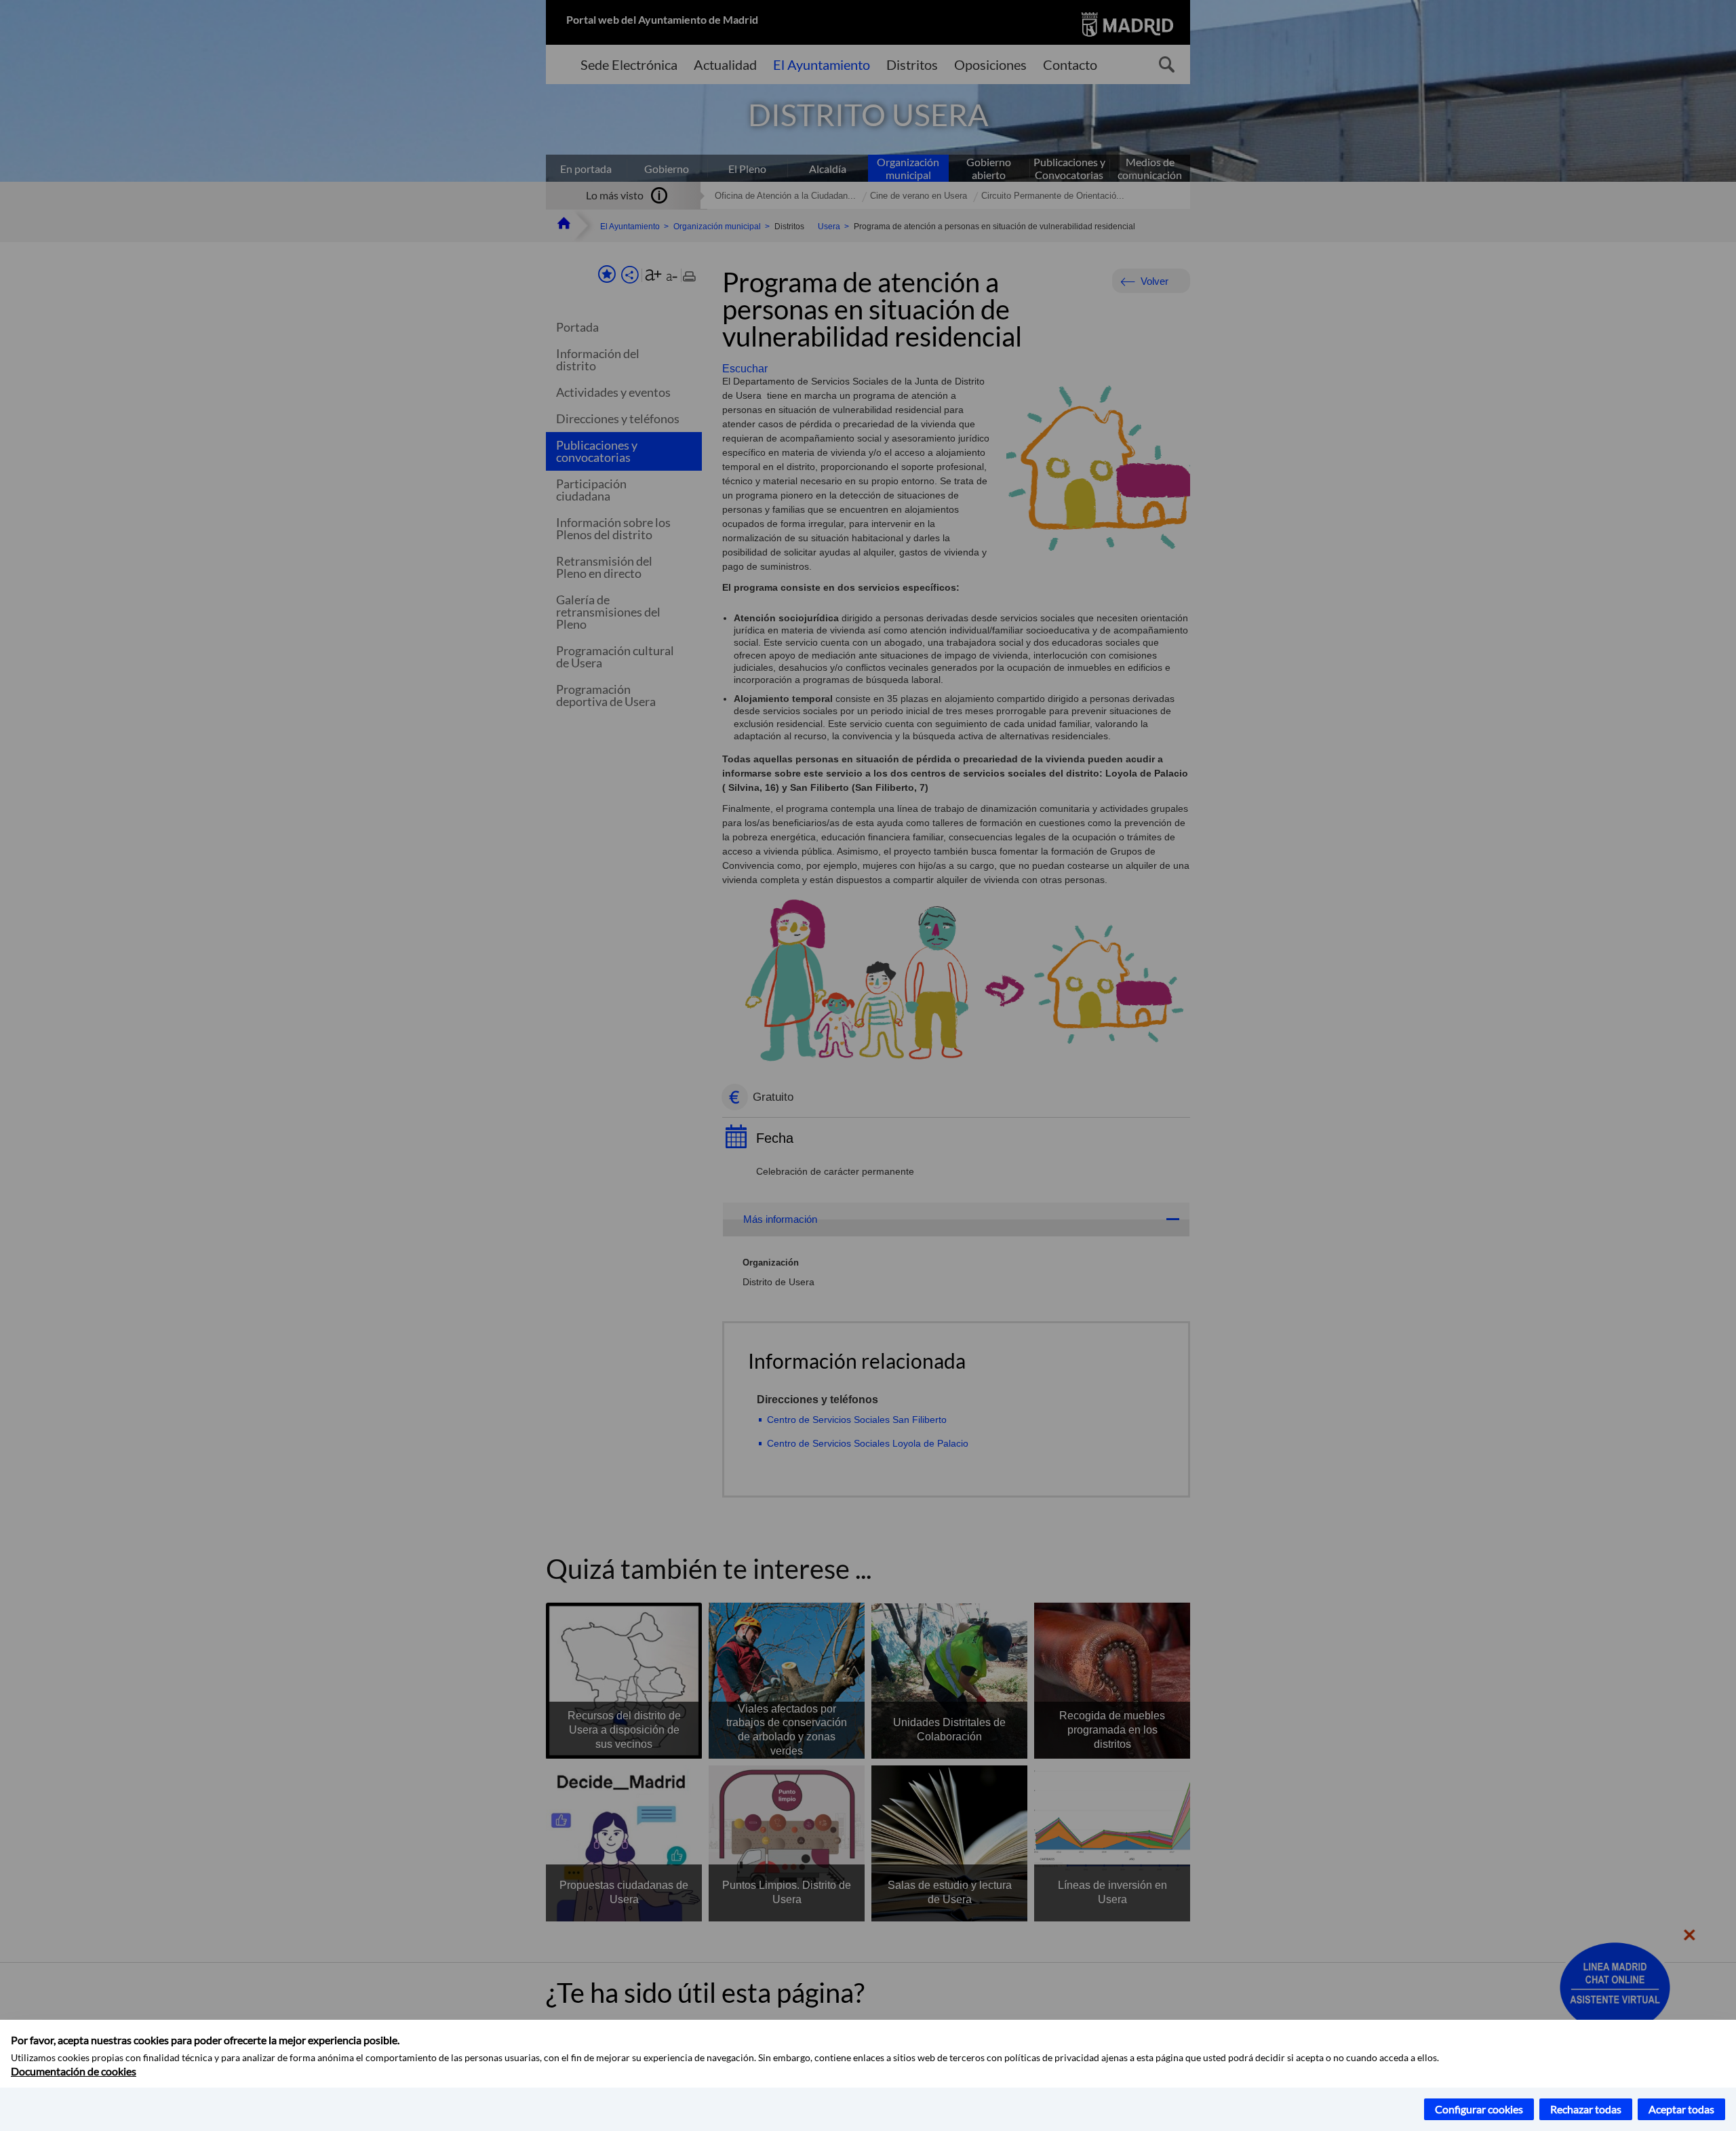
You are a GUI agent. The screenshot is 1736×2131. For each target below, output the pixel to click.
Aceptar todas (1681, 2109)
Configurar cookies (1479, 2109)
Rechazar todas (1586, 2109)
